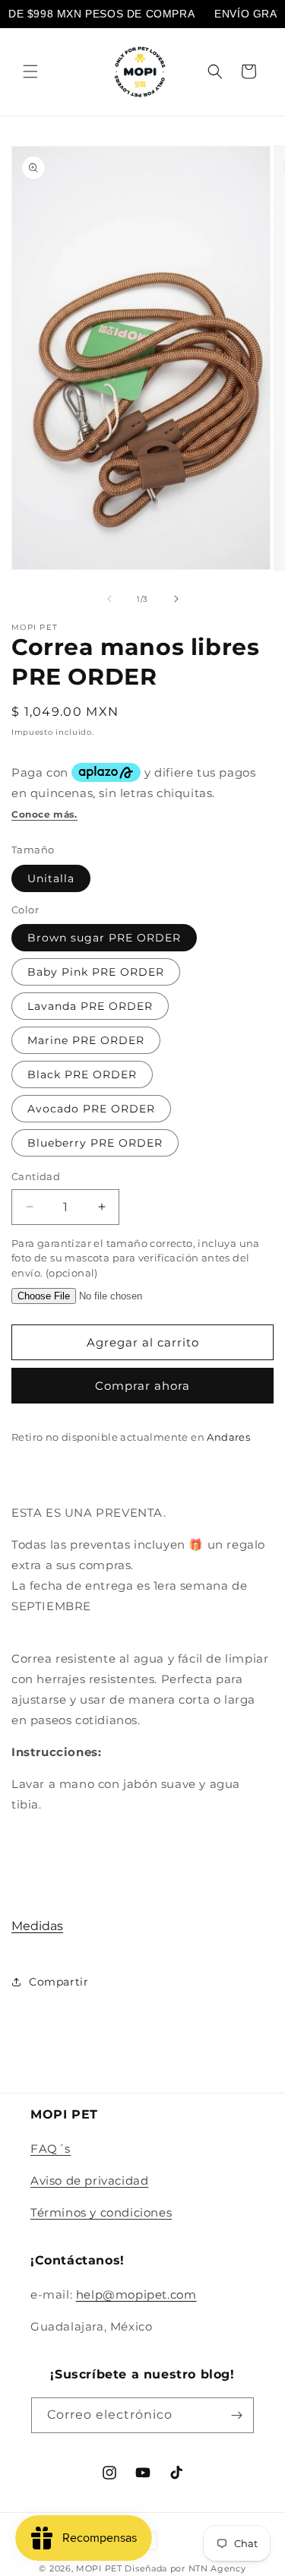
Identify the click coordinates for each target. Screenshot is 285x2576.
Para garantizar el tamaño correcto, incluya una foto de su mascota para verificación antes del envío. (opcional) (136, 1258)
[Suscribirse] (236, 2415)
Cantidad (36, 1176)
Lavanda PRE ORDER (90, 1006)
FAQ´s (51, 2149)
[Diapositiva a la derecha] (176, 599)
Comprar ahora (142, 1386)
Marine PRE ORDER (86, 1040)
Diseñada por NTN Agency (185, 2568)
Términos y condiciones (101, 2212)
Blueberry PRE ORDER (95, 1143)
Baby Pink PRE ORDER (96, 972)
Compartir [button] (59, 1982)
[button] (30, 71)
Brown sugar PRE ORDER (104, 938)
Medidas (37, 1926)
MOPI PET (99, 2568)
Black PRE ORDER (82, 1074)
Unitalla (51, 878)
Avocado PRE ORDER (91, 1109)
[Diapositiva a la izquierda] (109, 599)
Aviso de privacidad (89, 2180)
